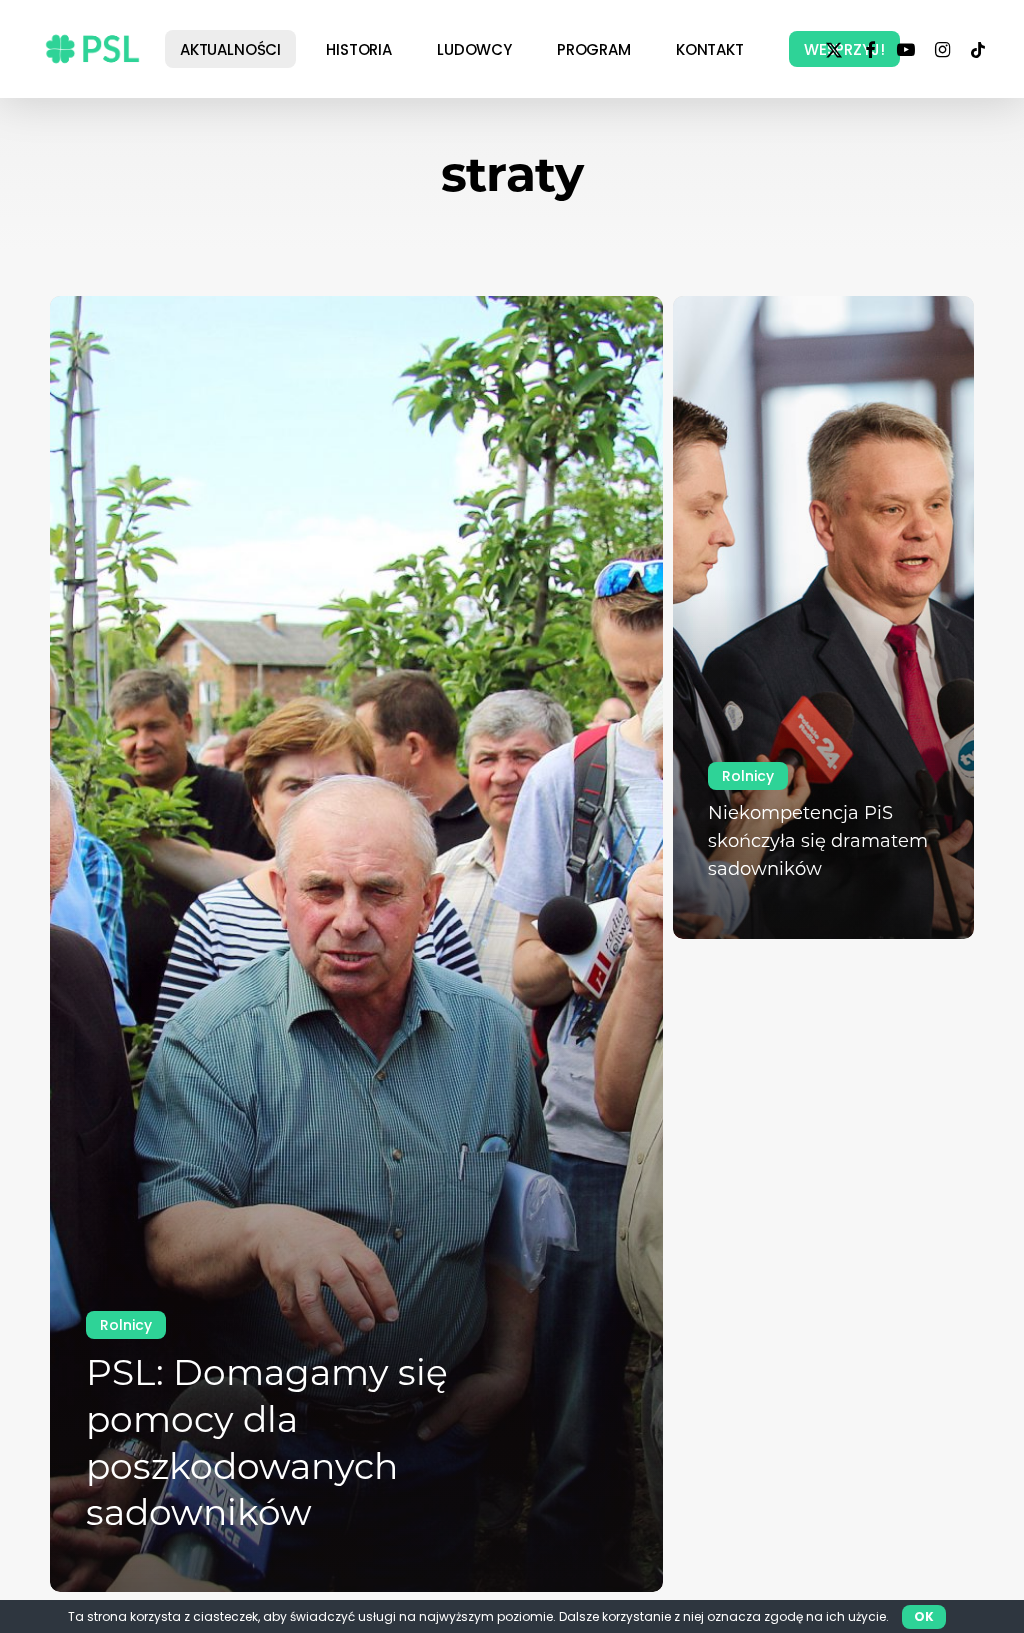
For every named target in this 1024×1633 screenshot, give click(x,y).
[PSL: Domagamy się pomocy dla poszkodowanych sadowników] (356, 944)
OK (924, 1616)
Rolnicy (126, 1325)
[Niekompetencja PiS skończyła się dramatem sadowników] (823, 617)
